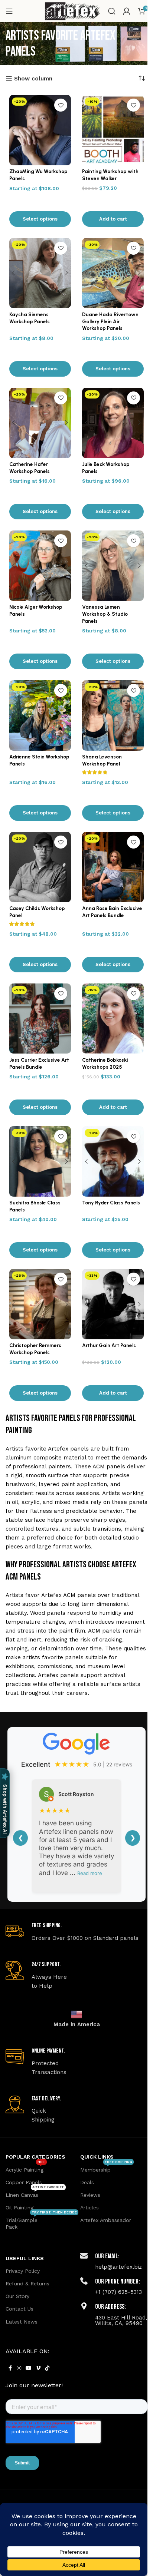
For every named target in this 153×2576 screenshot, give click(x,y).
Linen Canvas (35, 2193)
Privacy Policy (23, 2271)
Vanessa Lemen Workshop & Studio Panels (105, 614)
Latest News (22, 2322)
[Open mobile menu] (9, 11)
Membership (106, 2168)
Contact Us (19, 2309)
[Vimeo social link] (38, 2368)
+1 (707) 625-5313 (118, 2292)
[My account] (127, 11)
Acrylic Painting (25, 2168)
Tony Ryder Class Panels (111, 1203)
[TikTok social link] (47, 2368)
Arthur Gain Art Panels (109, 1345)
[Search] (112, 11)
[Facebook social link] (10, 2368)
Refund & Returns (27, 2284)
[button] (113, 219)
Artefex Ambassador (106, 2220)
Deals (87, 2182)
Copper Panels (24, 2182)
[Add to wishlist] (61, 105)
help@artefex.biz (118, 2267)
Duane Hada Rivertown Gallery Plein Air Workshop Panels (110, 321)
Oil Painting (19, 2208)
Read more (90, 1873)
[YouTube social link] (29, 2368)
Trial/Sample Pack (39, 2222)
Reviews (90, 2195)
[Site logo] (73, 11)
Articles (89, 2208)
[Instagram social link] (19, 2368)
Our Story (17, 2296)
